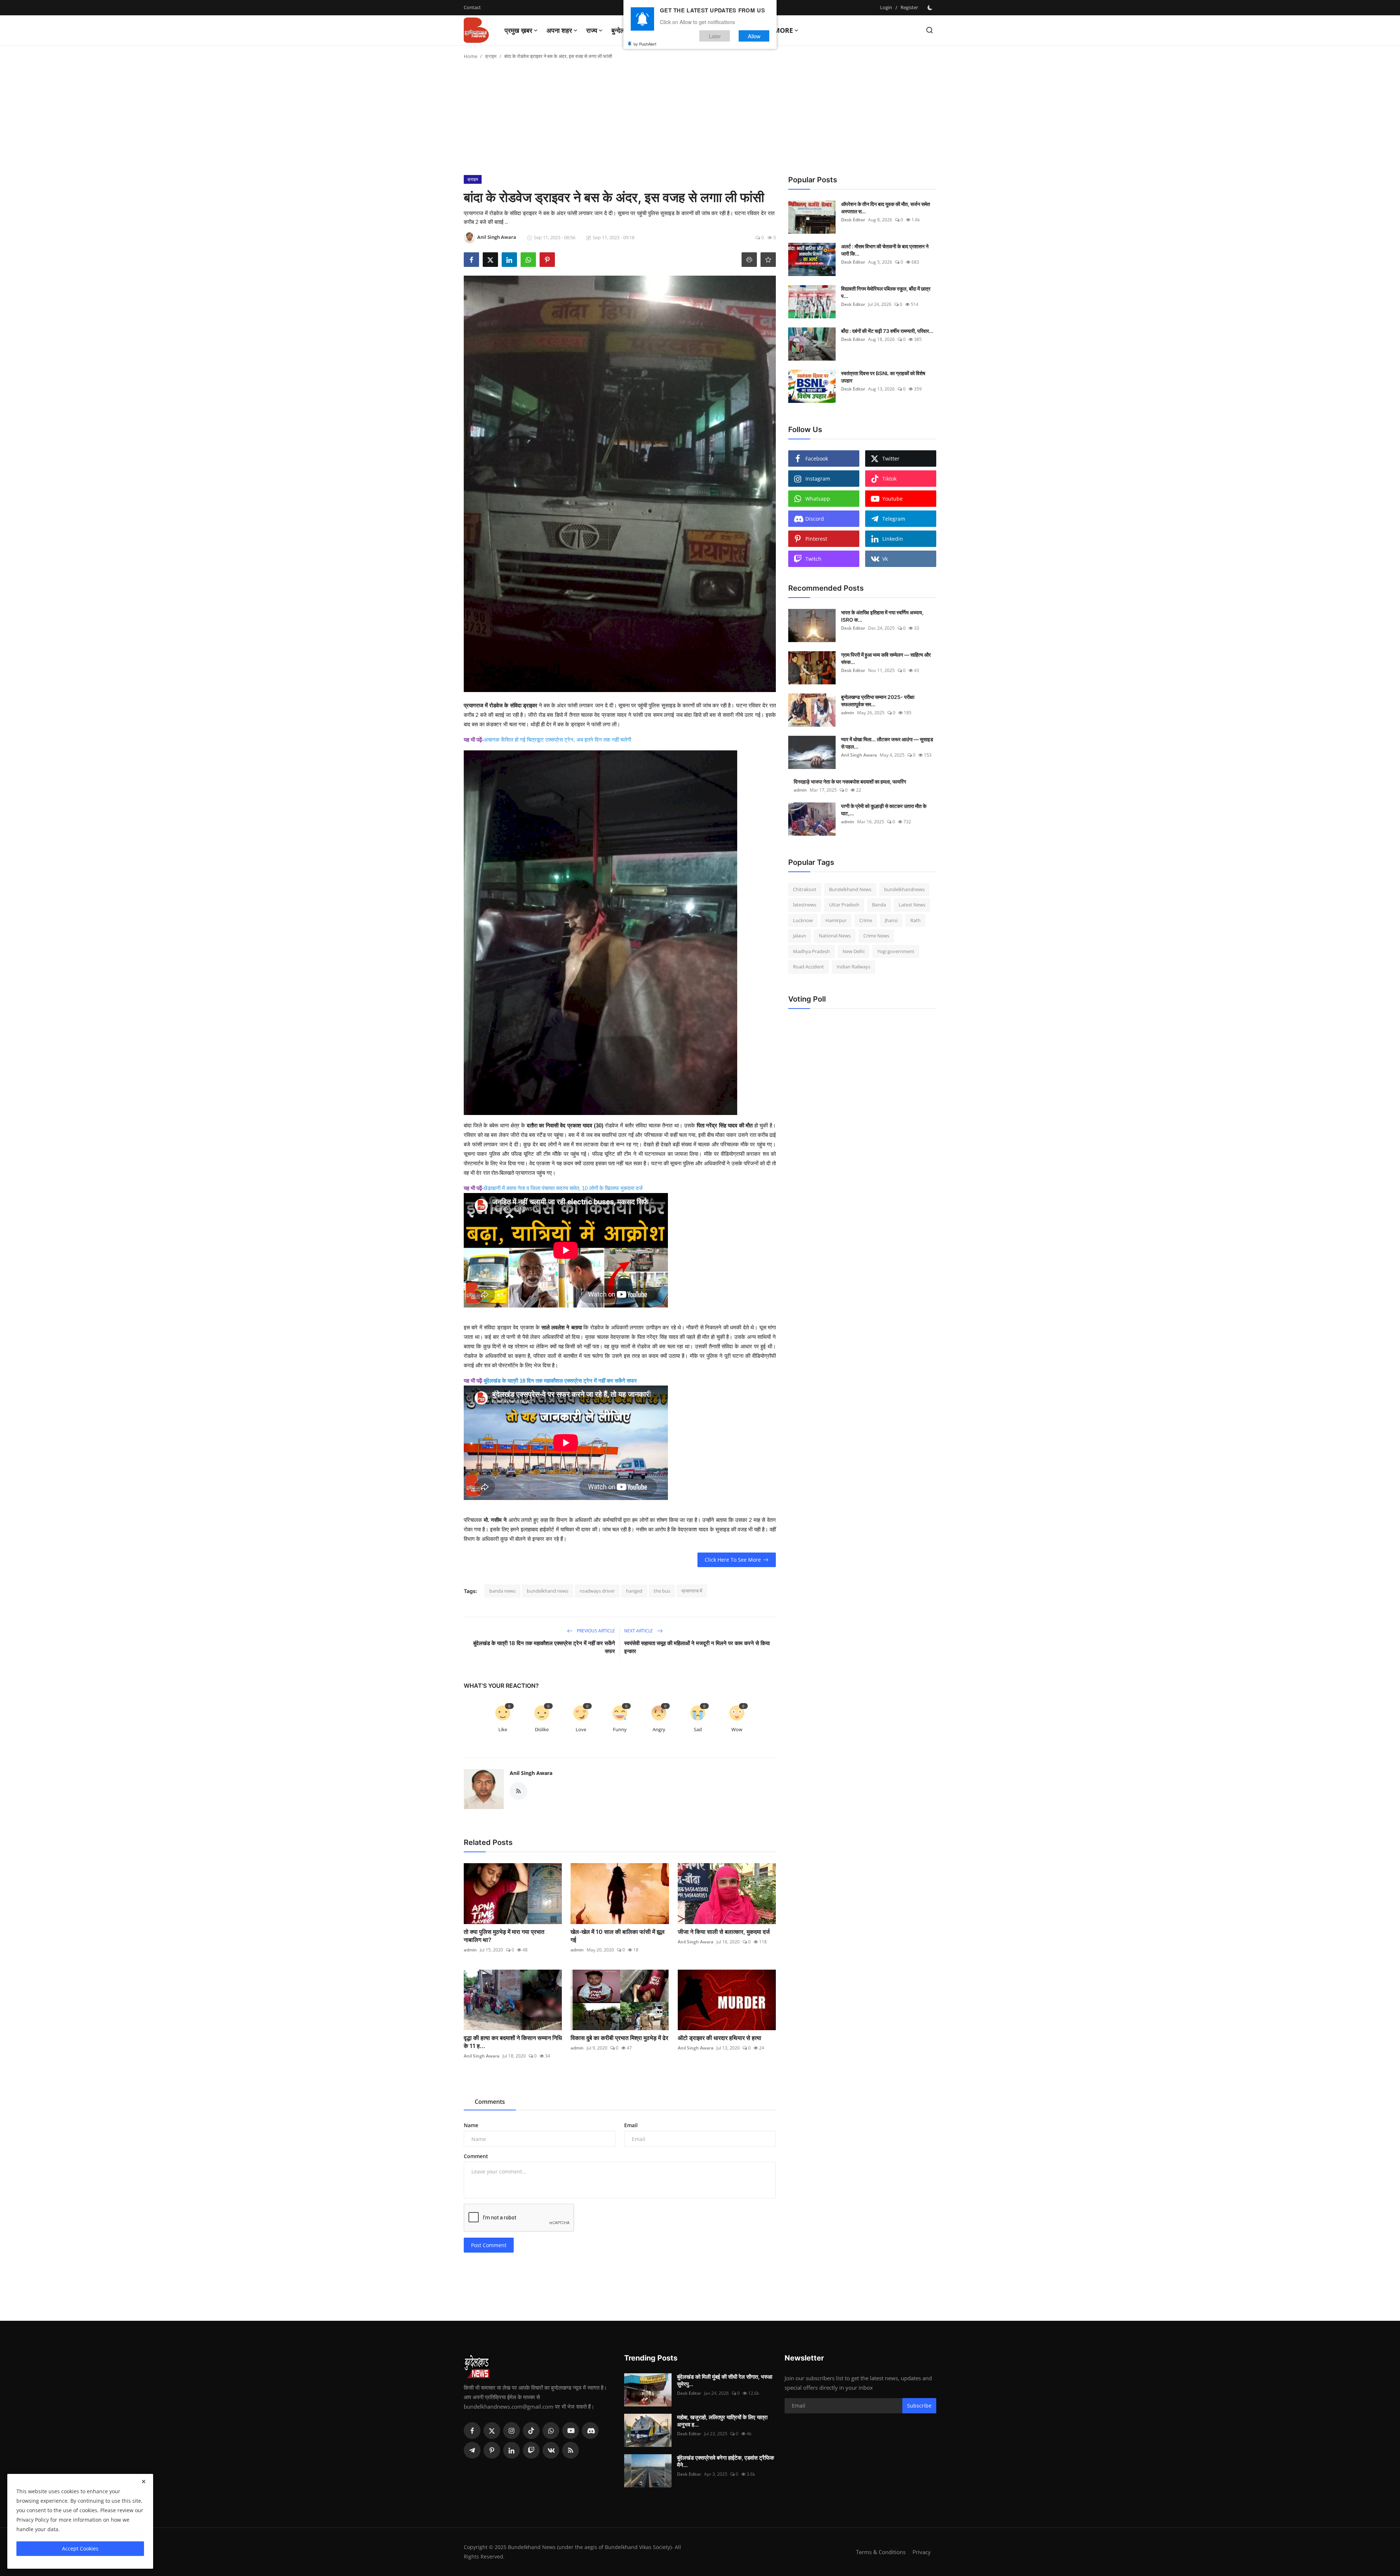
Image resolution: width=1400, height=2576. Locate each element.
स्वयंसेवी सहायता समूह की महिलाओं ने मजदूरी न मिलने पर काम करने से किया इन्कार (697, 1647)
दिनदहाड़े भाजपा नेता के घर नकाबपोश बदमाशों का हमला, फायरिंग (850, 782)
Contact (472, 7)
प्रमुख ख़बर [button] (518, 30)
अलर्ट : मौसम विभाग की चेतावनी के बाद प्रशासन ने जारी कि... (885, 250)
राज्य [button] (592, 30)
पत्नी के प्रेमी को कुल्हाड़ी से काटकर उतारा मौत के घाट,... (884, 810)
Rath (915, 920)
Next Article (639, 1631)
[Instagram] (512, 2431)
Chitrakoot (805, 889)
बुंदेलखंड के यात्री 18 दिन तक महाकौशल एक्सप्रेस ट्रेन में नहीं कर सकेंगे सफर (560, 1381)
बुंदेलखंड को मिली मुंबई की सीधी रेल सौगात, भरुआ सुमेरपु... (725, 2380)
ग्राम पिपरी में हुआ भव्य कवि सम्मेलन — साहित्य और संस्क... (886, 658)
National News (835, 936)
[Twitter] (492, 2431)
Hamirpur (836, 920)
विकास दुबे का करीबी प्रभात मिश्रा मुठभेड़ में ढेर (619, 2038)
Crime (866, 920)
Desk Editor (853, 220)
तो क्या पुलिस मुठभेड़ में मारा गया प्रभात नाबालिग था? (504, 1936)
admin (470, 1950)
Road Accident (808, 967)
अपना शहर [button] (559, 30)
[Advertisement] (700, 120)
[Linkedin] (512, 2450)
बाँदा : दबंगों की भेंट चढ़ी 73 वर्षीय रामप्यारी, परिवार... (887, 331)
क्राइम (491, 56)
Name (471, 2125)
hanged (634, 1591)
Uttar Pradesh (844, 905)
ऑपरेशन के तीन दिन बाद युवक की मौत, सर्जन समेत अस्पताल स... (886, 208)
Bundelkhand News (850, 889)
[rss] (571, 2450)
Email (631, 2125)
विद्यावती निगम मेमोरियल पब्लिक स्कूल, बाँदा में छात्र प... (886, 292)
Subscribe (919, 2406)
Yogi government (896, 951)
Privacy (922, 2552)
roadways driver (597, 1591)
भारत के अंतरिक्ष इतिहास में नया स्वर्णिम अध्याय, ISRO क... (882, 616)
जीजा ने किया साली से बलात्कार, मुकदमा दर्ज (724, 1932)
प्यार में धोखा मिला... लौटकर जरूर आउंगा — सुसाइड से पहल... (887, 743)
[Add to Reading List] (768, 260)
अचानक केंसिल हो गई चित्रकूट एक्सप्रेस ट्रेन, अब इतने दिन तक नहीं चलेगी (557, 740)
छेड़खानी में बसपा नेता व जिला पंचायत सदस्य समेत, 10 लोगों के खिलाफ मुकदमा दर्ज (563, 1188)
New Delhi (853, 951)
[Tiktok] (531, 2431)
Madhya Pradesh (811, 951)
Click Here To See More (733, 1560)
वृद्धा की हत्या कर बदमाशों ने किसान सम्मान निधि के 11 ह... (513, 2042)
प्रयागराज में (692, 1591)
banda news (502, 1591)
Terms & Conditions (881, 2552)
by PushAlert (645, 44)
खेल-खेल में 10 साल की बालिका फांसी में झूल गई (618, 1936)
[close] (144, 2482)
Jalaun (800, 936)
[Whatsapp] (551, 2431)
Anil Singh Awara (531, 1773)
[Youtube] (571, 2431)
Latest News (912, 905)
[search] (930, 30)
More (783, 30)
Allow (754, 36)
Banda (879, 905)
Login (886, 7)
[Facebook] (472, 2431)
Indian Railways (853, 967)
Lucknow (803, 920)
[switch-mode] (931, 8)
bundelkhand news (548, 1591)
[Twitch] (531, 2450)
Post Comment (489, 2245)
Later (715, 36)
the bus (662, 1591)
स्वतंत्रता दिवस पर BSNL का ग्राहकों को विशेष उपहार (883, 377)
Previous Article (595, 1631)
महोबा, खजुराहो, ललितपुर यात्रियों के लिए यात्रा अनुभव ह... (722, 2421)
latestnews (805, 905)
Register (909, 7)
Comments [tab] (490, 2102)
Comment (476, 2156)
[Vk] (551, 2450)
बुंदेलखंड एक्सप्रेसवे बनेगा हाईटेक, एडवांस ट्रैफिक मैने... (726, 2461)
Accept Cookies (80, 2548)
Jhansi (891, 920)
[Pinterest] (492, 2450)
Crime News (876, 936)
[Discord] (590, 2431)
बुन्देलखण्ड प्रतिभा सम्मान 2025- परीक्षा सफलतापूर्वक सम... (878, 701)
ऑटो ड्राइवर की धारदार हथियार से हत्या (720, 2038)
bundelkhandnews (904, 889)
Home (470, 56)
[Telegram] (472, 2450)
